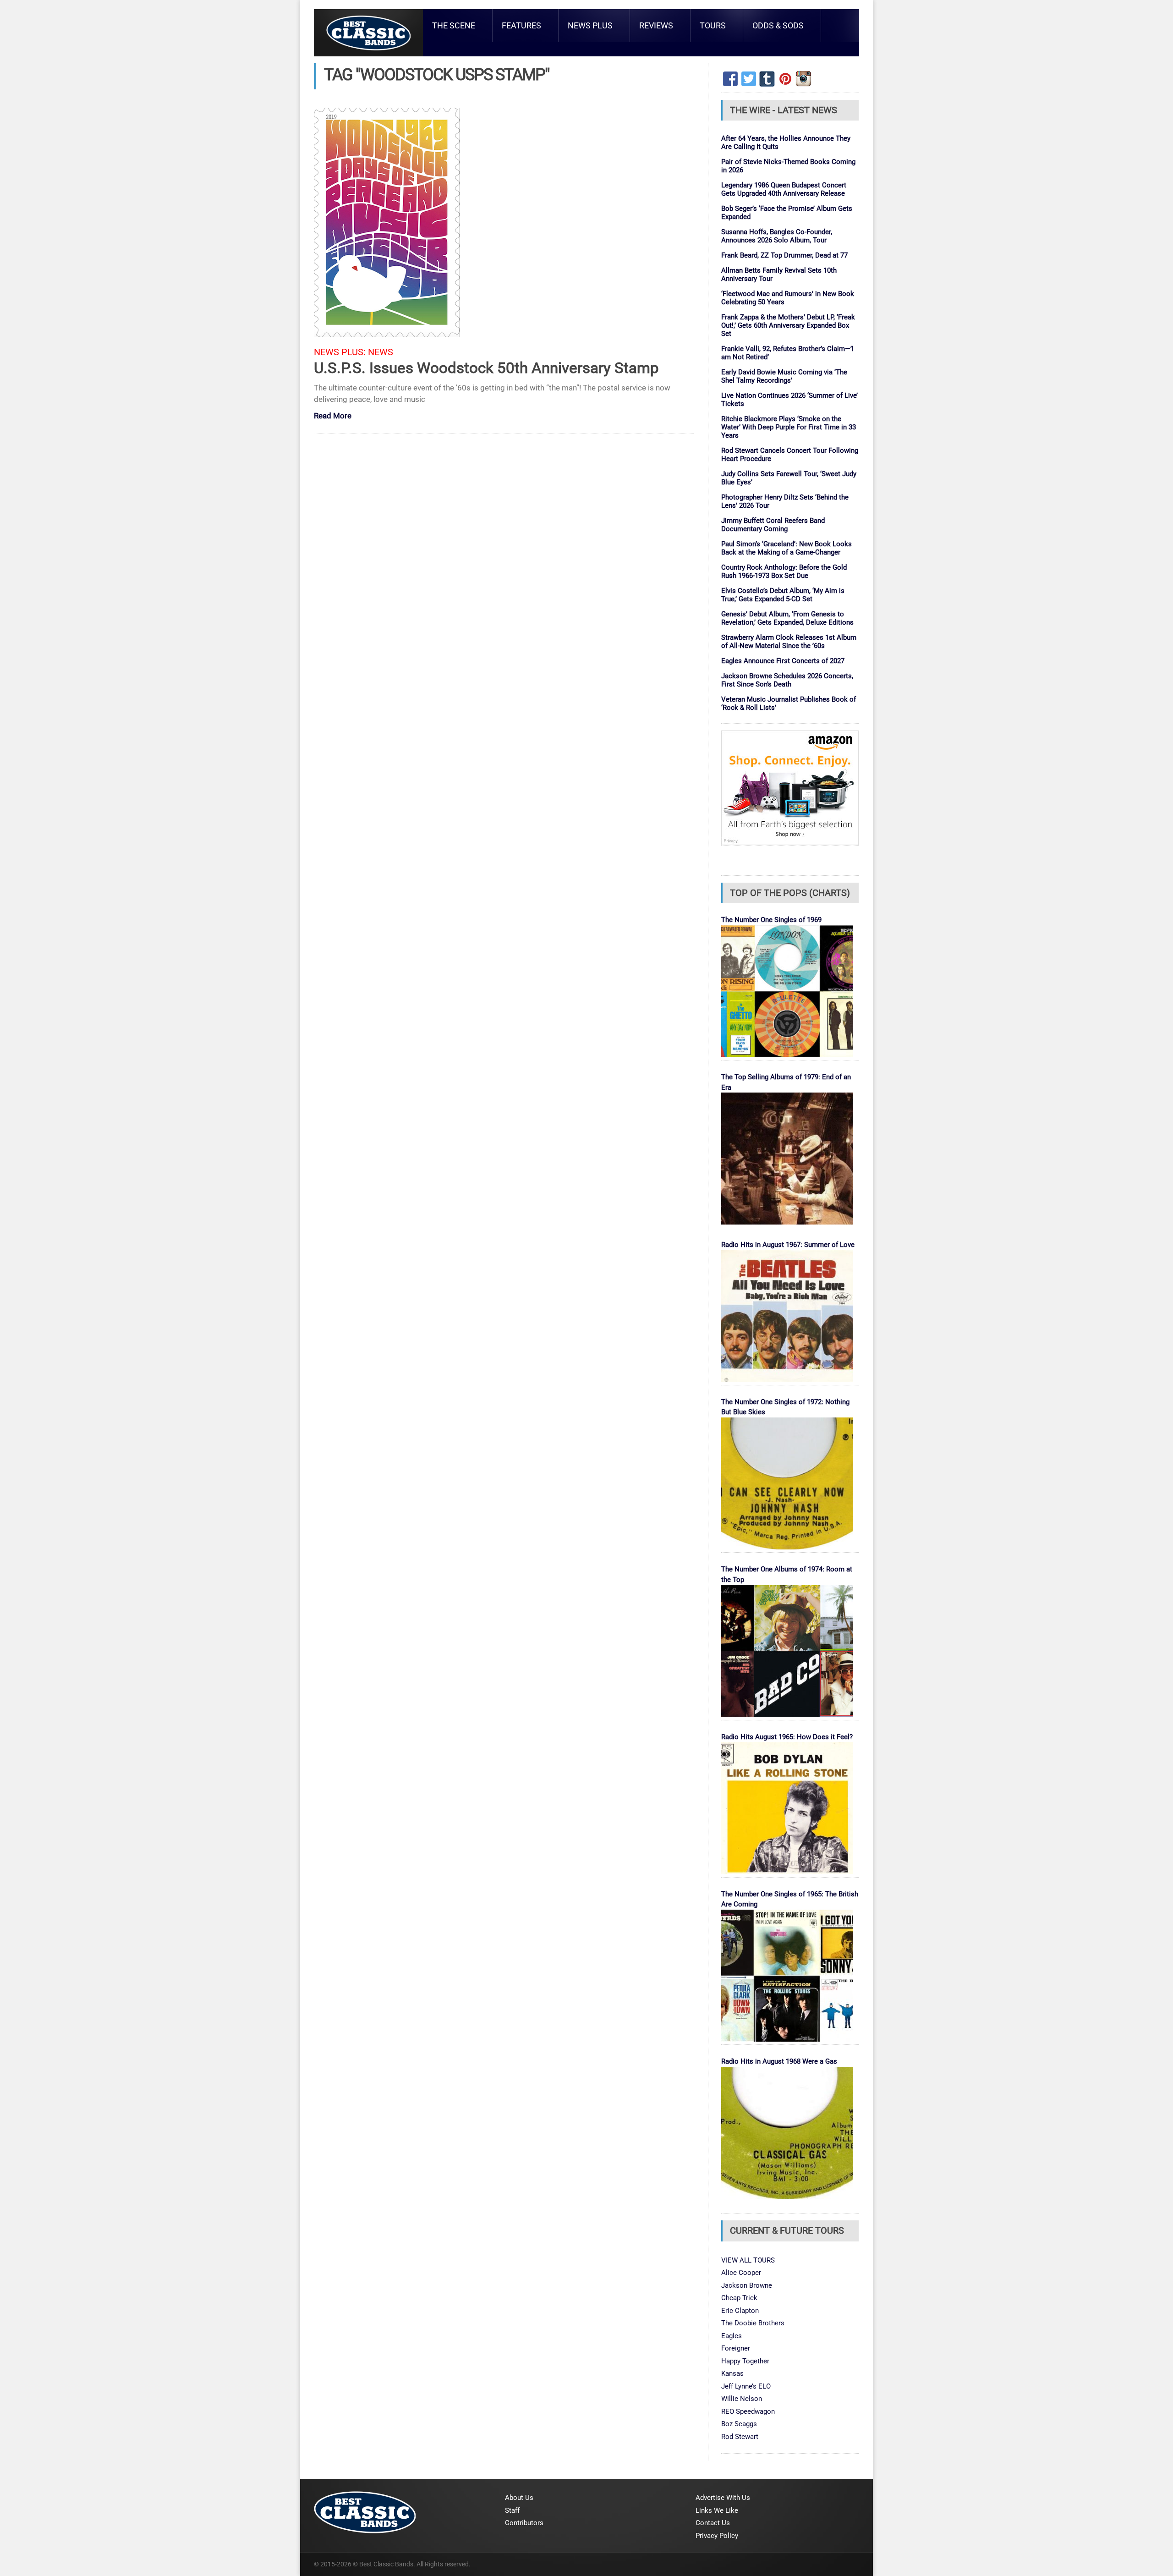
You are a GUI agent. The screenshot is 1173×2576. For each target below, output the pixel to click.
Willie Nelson (742, 2399)
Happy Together (745, 2361)
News (381, 352)
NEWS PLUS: (340, 352)
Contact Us (713, 2523)
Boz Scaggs (739, 2424)
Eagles (732, 2336)
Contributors (524, 2523)
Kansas (732, 2373)
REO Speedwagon (748, 2411)
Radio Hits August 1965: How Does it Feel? (787, 1737)
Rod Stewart (740, 2437)
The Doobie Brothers (753, 2323)
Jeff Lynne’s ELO (746, 2386)
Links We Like (717, 2510)
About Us (519, 2498)
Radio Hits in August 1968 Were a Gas (779, 2061)
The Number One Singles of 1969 (771, 920)
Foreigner (736, 2348)
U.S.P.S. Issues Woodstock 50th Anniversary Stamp (486, 368)
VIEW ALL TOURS (748, 2260)
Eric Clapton (740, 2311)
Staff (512, 2510)
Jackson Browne (747, 2285)
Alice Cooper (741, 2273)
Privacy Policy (717, 2536)
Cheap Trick (739, 2298)
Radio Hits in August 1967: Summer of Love (788, 1245)
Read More (333, 416)
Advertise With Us (723, 2498)
